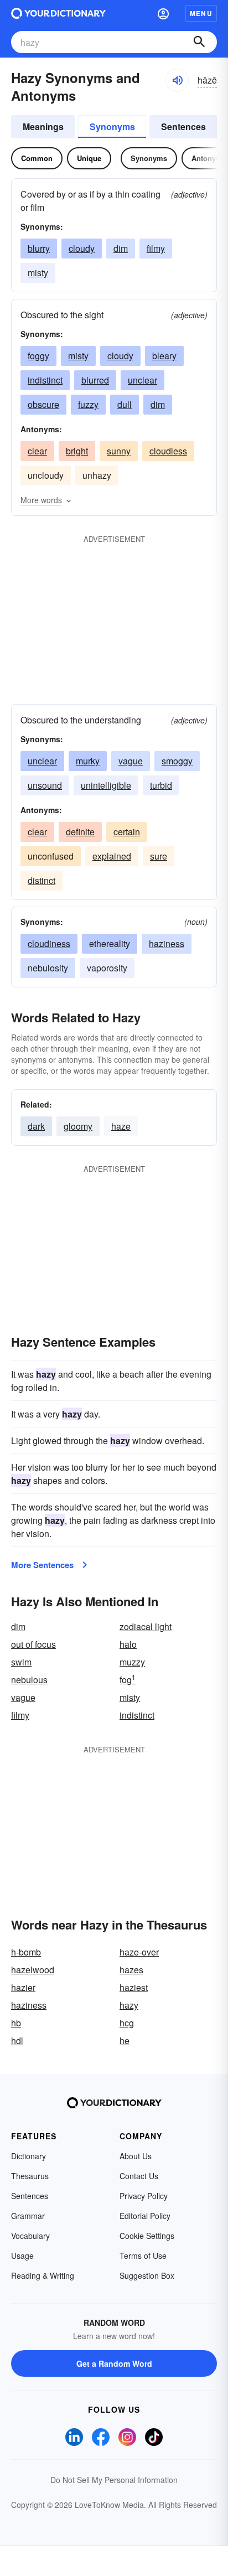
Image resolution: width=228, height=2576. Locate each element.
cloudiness (49, 943)
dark (36, 1126)
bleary (164, 356)
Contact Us (139, 2176)
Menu (201, 13)
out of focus (33, 1644)
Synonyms (112, 126)
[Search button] (199, 42)
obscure (43, 404)
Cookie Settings (147, 2236)
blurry (39, 248)
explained (112, 856)
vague (131, 761)
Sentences (183, 126)
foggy (38, 356)
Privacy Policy (144, 2196)
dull (125, 404)
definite (80, 832)
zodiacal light (146, 1626)
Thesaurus (30, 2176)
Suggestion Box (147, 2275)
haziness (167, 943)
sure (159, 856)
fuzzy (88, 404)
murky (88, 761)
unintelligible (106, 785)
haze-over (139, 1952)
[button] (163, 13)
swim (21, 1662)
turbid (161, 785)
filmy (156, 248)
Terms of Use (143, 2256)
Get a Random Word (114, 2363)
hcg (127, 2023)
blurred (95, 380)
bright (77, 451)
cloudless (168, 451)
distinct (42, 880)
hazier (23, 1987)
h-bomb (26, 1952)
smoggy (177, 761)
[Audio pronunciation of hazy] (177, 80)
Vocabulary (30, 2236)
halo (128, 1644)
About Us (136, 2156)
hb (16, 2023)
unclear (142, 380)
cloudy (82, 248)
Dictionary (28, 2156)
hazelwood (33, 1970)
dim (121, 248)
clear (37, 451)
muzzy (132, 1662)
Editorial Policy (145, 2216)
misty (38, 273)
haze (121, 1126)
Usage (22, 2256)
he (125, 2040)
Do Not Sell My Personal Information (114, 2480)
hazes (131, 1970)
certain (127, 832)
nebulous (29, 1680)
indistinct (45, 380)
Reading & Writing (43, 2275)
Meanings (43, 126)
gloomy (78, 1126)
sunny (119, 451)
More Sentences (42, 1565)
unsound (45, 785)
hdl (17, 2040)
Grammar (28, 2216)
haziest (134, 1987)
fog (128, 1680)
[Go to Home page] (58, 13)
